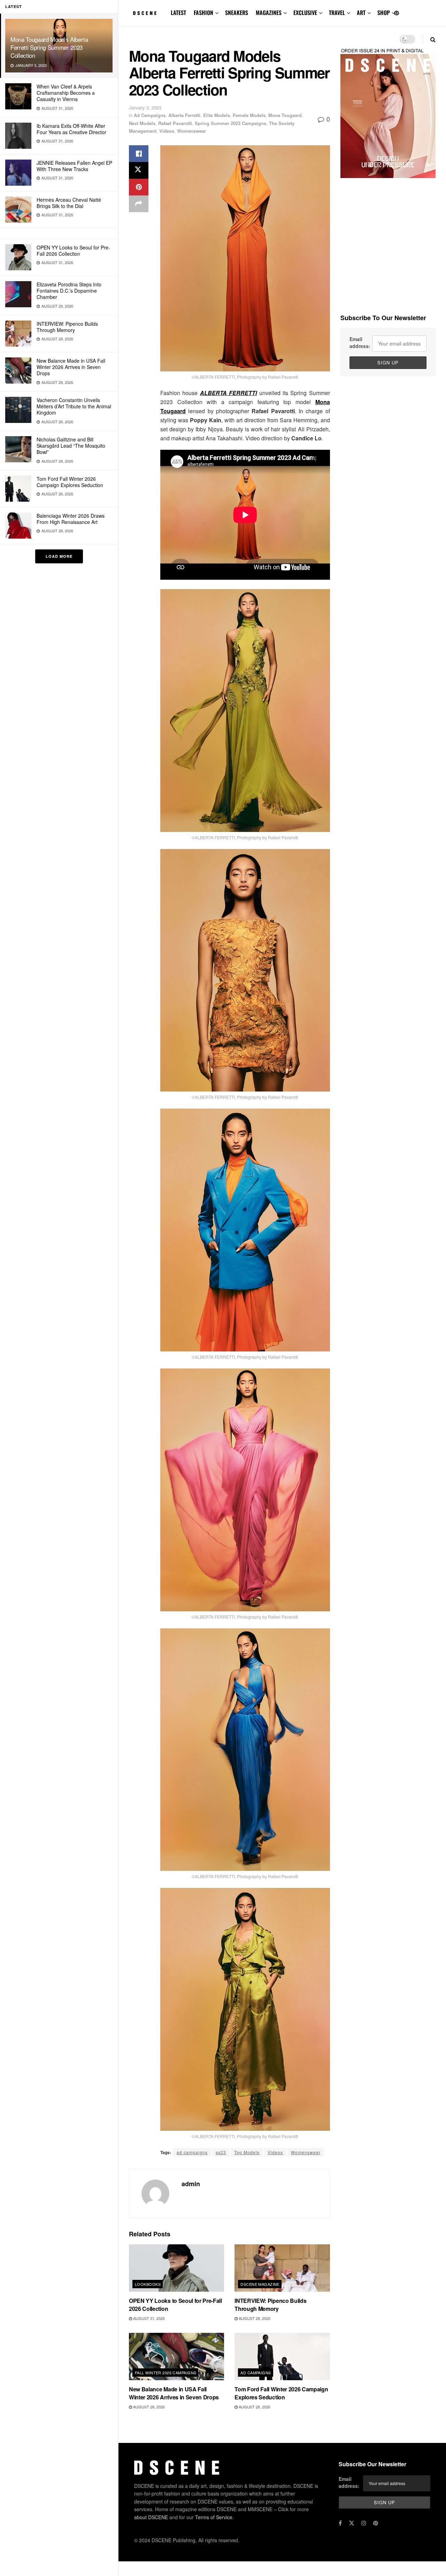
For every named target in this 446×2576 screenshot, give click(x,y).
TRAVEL (337, 13)
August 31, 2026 (148, 2318)
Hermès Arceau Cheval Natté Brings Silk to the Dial (69, 203)
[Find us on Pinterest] (397, 13)
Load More (59, 556)
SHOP (384, 13)
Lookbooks (148, 2284)
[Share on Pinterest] (139, 187)
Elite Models (217, 115)
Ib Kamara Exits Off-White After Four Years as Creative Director (71, 129)
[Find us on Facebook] (340, 2523)
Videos (167, 131)
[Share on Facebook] (139, 154)
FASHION (203, 13)
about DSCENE (151, 2517)
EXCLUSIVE (305, 13)
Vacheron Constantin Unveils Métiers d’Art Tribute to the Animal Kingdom (74, 406)
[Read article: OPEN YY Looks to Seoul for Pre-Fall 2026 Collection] (176, 2268)
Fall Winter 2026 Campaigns (166, 2373)
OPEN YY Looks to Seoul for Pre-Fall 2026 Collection (73, 250)
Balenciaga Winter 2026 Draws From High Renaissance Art (71, 519)
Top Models (247, 2152)
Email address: (360, 342)
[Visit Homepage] (145, 13)
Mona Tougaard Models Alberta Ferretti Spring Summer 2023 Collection (49, 47)
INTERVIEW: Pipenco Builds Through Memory (67, 327)
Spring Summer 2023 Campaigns (230, 123)
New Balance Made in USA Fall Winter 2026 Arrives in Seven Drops (71, 367)
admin (191, 2184)
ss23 (221, 2152)
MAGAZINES (269, 13)
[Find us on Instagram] (364, 2523)
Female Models (249, 115)
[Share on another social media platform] (139, 204)
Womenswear (191, 131)
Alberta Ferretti (184, 115)
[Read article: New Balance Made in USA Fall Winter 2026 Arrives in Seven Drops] (176, 2357)
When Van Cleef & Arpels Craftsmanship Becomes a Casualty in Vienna (66, 93)
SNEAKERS (237, 13)
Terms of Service (214, 2517)
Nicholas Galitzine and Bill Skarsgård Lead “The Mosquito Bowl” (71, 446)
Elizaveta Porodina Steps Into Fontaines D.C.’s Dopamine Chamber (69, 291)
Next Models (142, 123)
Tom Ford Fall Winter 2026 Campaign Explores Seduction (70, 482)
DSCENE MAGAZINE (260, 2284)
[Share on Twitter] (139, 170)
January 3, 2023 (145, 107)
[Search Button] (433, 39)
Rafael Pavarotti (175, 123)
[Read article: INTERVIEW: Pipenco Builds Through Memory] (282, 2268)
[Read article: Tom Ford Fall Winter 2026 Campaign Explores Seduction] (282, 2357)
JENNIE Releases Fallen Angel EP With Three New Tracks (74, 166)
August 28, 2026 (254, 2318)
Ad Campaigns (150, 115)
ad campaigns (192, 2152)
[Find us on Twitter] (352, 2523)
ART (361, 13)
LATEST (178, 13)
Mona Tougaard (285, 115)
